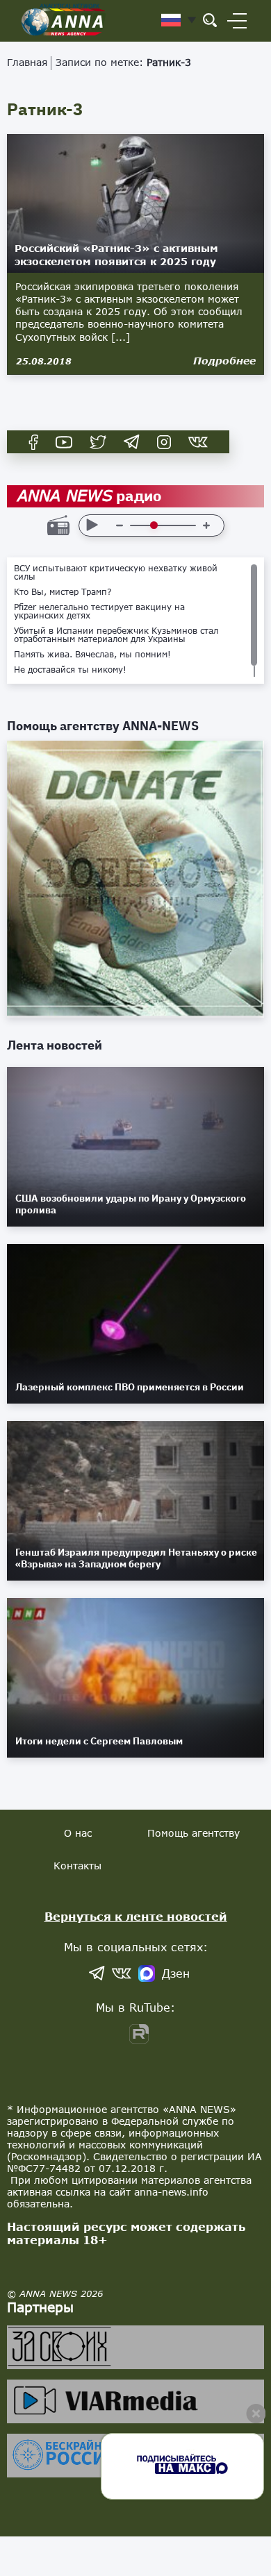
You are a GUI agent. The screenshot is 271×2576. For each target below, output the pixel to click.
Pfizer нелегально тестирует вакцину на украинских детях (99, 612)
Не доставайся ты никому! (70, 670)
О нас (78, 1833)
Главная (27, 62)
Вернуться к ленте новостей (136, 1916)
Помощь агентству (194, 1833)
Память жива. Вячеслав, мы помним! (92, 655)
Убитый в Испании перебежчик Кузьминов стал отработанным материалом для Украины (116, 635)
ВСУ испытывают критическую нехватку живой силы (116, 573)
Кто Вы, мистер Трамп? (63, 592)
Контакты (77, 1866)
